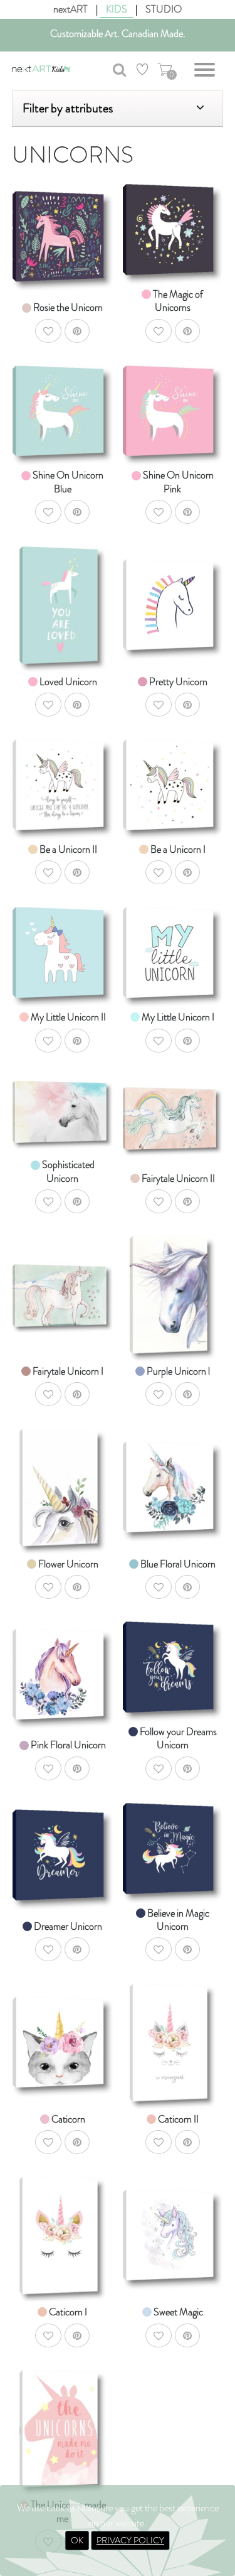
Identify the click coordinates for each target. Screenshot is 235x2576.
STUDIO (164, 9)
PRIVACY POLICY (130, 2540)
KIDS (117, 9)
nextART (70, 9)
